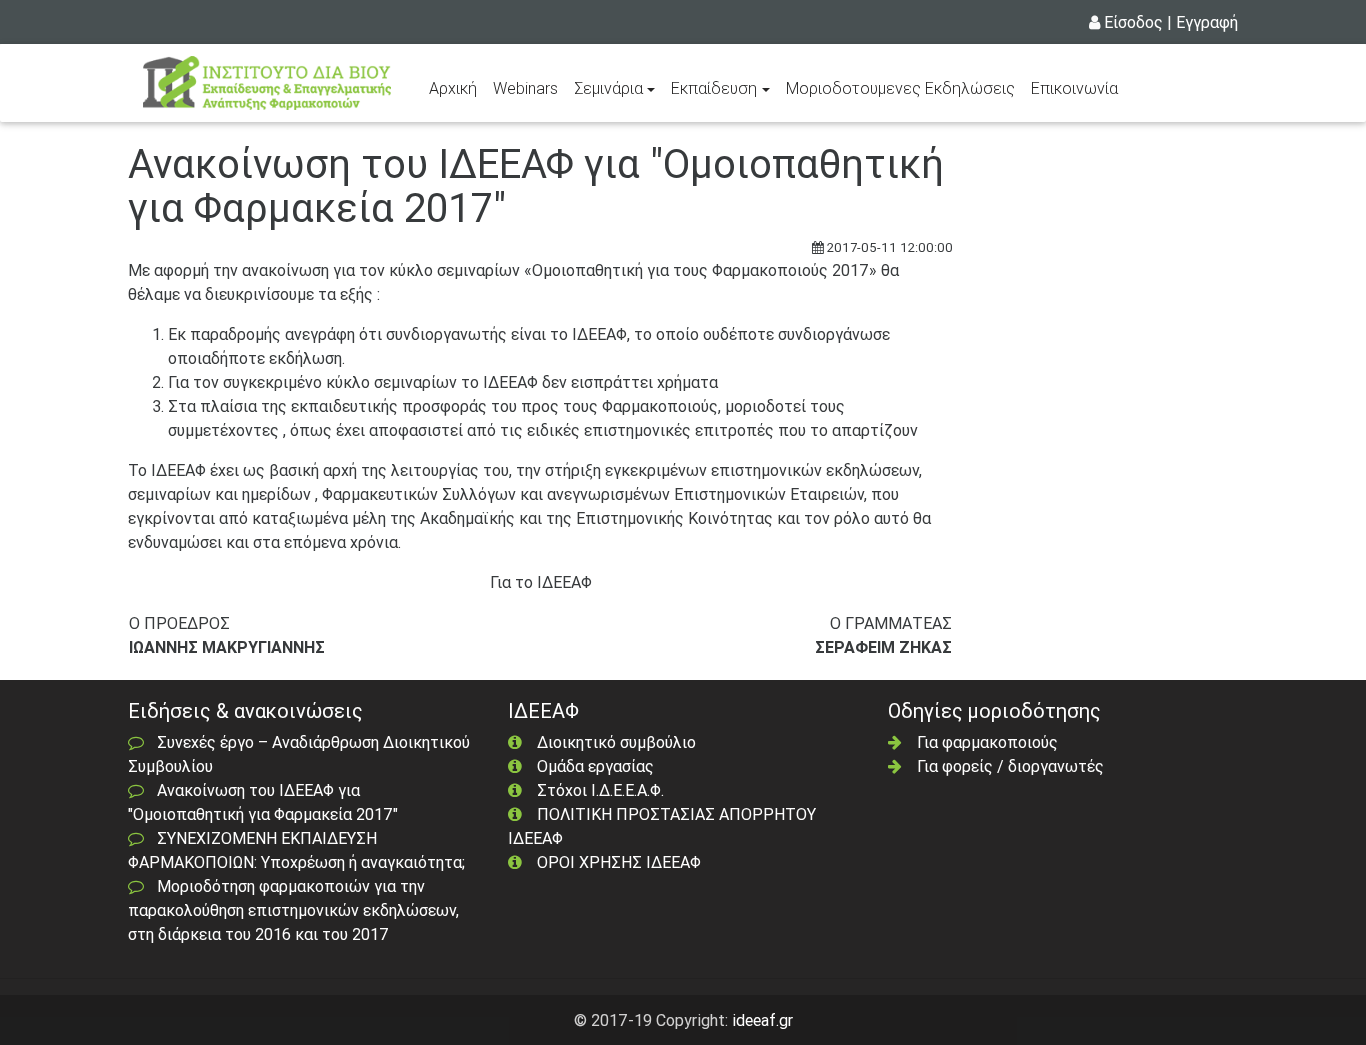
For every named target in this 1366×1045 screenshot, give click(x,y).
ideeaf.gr (762, 1020)
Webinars (525, 88)
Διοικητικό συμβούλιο (616, 742)
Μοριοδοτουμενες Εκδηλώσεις (900, 88)
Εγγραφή (1207, 22)
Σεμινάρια (608, 88)
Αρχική (457, 87)
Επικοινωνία (1074, 88)
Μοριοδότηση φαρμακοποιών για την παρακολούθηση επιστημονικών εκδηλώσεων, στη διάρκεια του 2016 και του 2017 (293, 910)
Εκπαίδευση (714, 88)
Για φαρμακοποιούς (987, 742)
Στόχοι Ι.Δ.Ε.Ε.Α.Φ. (600, 790)
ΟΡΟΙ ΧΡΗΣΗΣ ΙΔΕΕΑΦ (619, 862)
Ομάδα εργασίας (595, 766)
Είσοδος (1133, 22)
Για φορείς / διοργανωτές (1010, 766)
